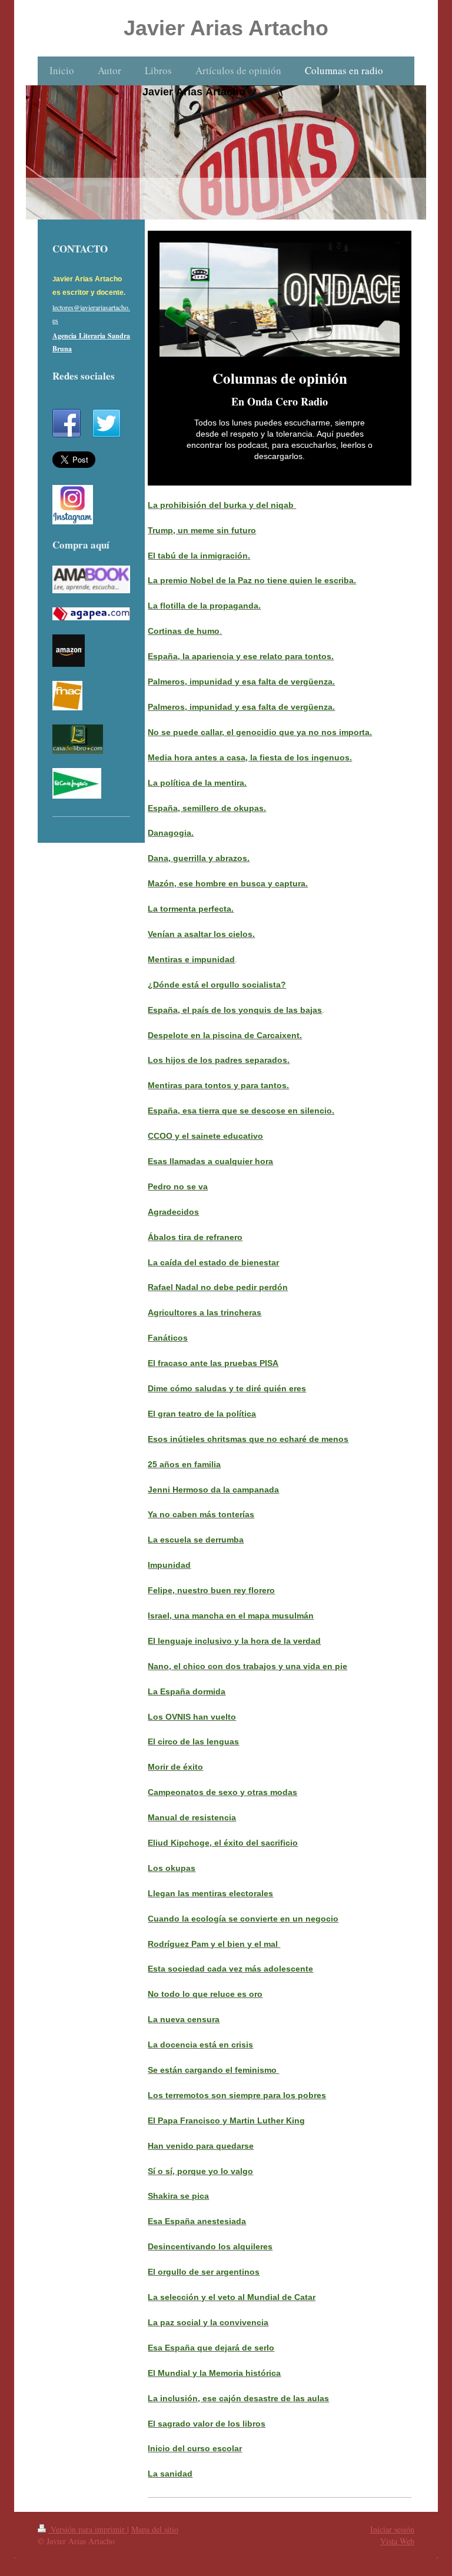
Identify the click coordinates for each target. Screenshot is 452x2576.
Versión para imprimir (88, 2529)
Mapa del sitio (155, 2529)
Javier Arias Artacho (226, 28)
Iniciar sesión (392, 2529)
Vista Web (397, 2541)
